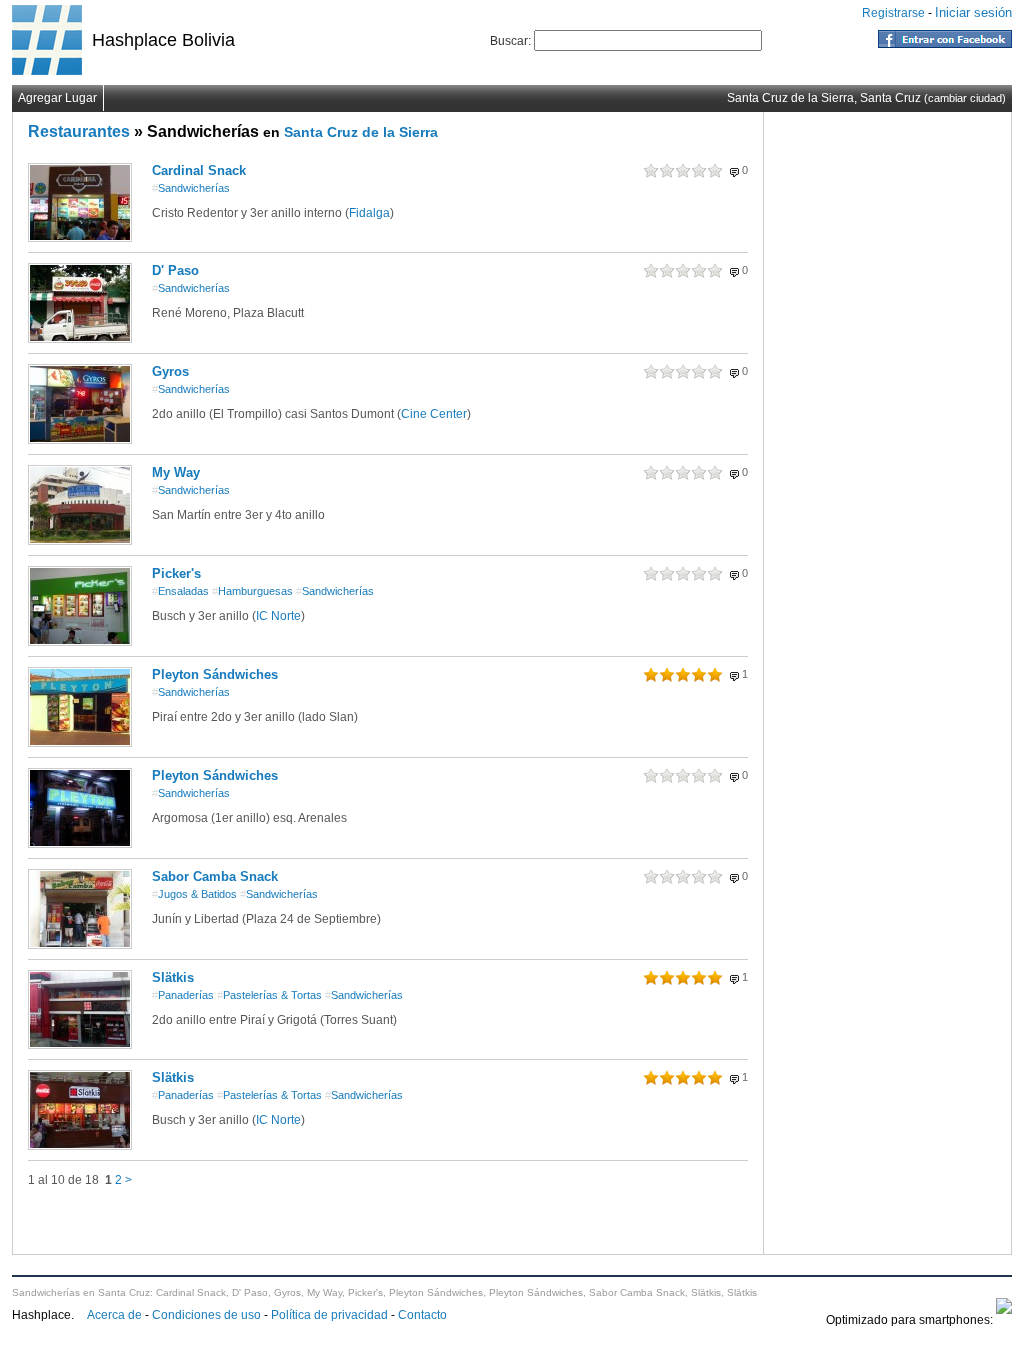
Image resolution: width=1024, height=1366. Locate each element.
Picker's (176, 573)
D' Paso (175, 270)
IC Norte (278, 616)
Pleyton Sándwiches (215, 674)
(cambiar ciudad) (965, 98)
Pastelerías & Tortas (269, 995)
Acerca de (114, 1315)
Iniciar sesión (973, 12)
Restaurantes (79, 131)
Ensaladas (180, 591)
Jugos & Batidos (194, 894)
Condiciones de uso (206, 1315)
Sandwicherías (191, 188)
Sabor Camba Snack (215, 876)
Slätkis (173, 977)
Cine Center (434, 414)
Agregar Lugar (57, 98)
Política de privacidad (329, 1315)
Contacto (422, 1315)
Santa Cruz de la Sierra (361, 132)
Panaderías (183, 995)
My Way (176, 472)
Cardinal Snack (199, 170)
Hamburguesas (252, 591)
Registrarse (893, 13)
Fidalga (369, 213)
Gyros (170, 371)
